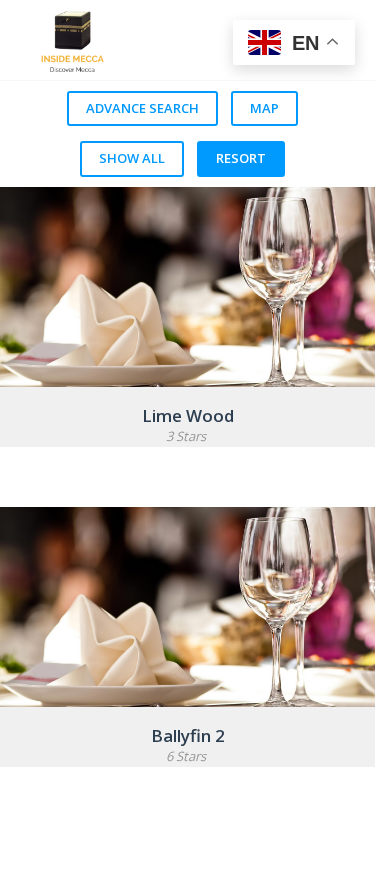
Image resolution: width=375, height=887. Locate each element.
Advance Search (142, 108)
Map (264, 108)
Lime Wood (188, 415)
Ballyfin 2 (188, 735)
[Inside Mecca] (155, 40)
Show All (132, 158)
